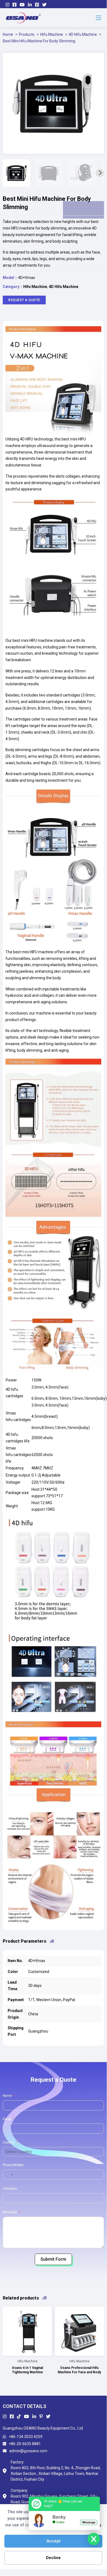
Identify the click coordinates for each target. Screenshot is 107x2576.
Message (10, 2212)
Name (7, 2096)
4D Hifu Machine (63, 287)
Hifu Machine (35, 287)
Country (9, 2142)
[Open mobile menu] (99, 18)
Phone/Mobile (13, 2165)
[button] (97, 60)
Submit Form (53, 2259)
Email (7, 2119)
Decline (53, 2558)
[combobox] (9, 2175)
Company (10, 2189)
